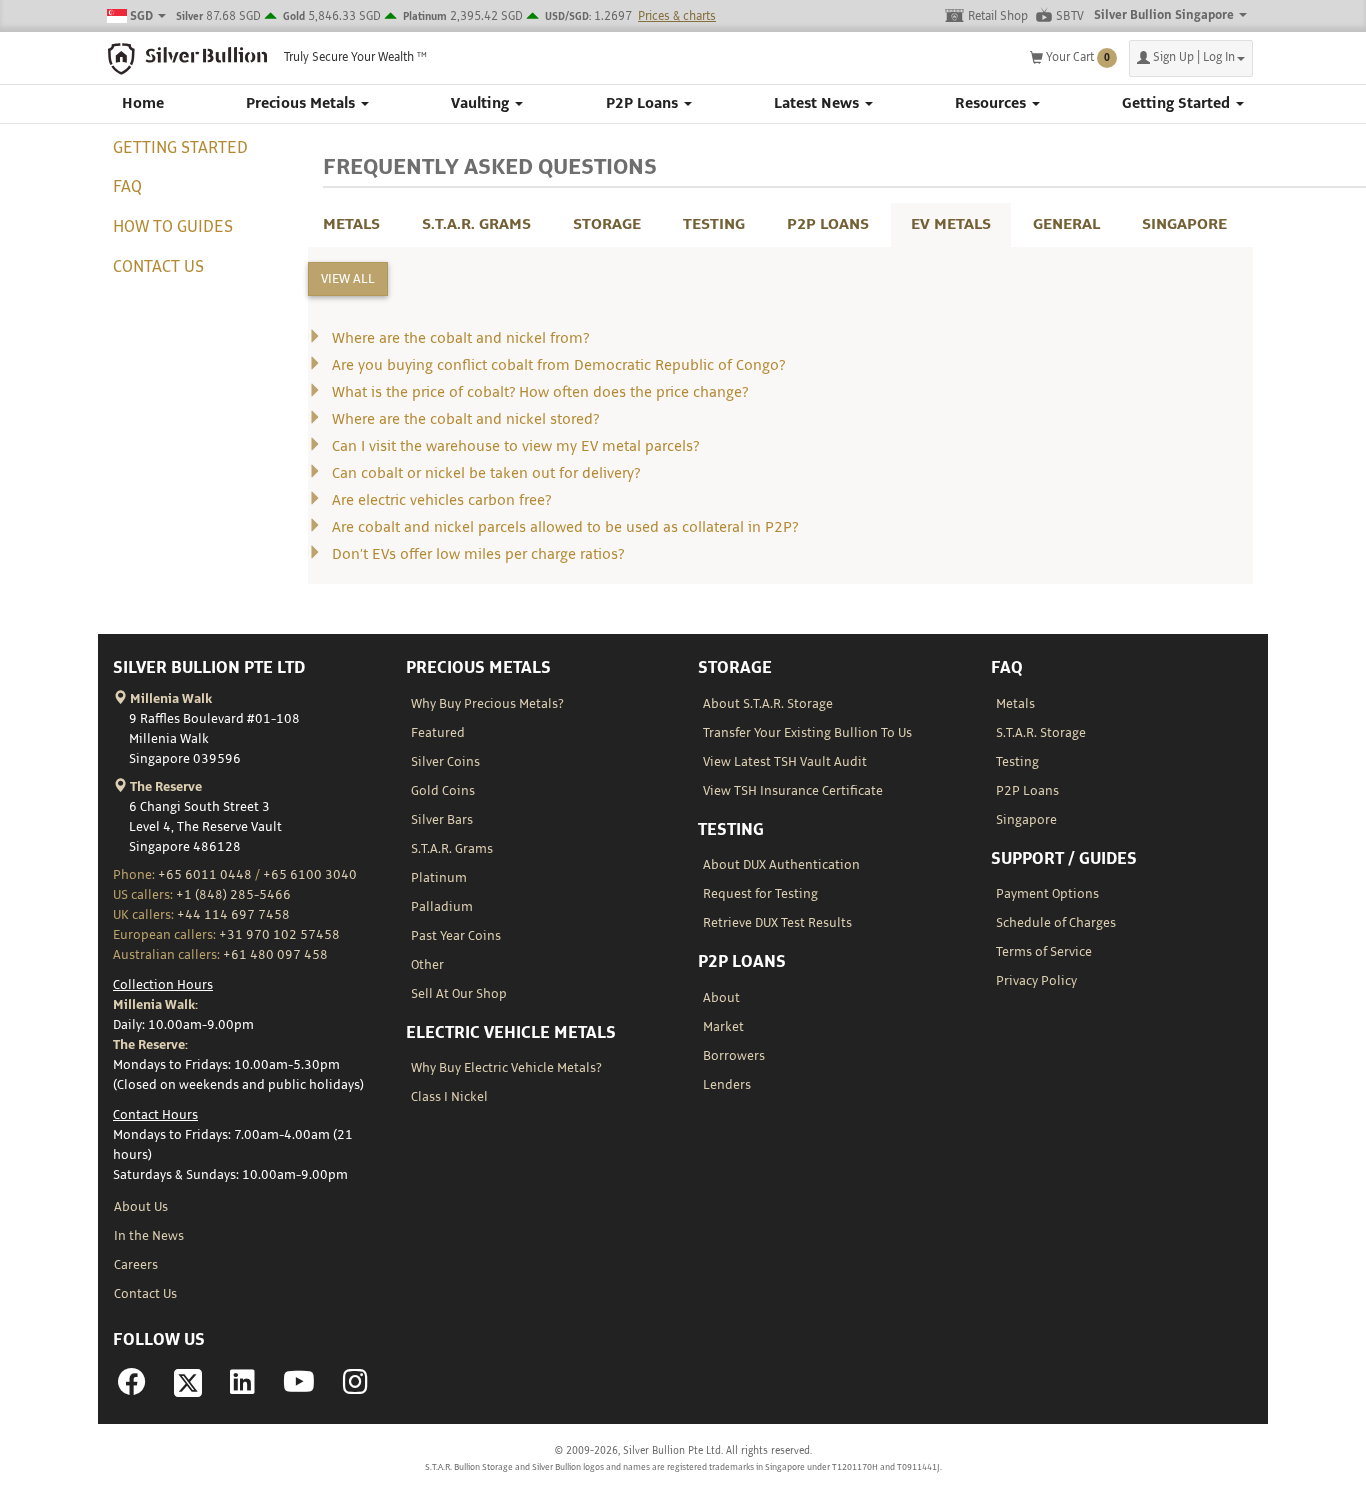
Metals (351, 224)
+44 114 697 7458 (233, 915)
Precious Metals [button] (302, 104)
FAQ (127, 187)
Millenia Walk (169, 699)
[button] (1191, 58)
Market (723, 1027)
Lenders (727, 1085)
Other (427, 965)
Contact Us (158, 267)
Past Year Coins (456, 936)
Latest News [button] (818, 104)
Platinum (439, 878)
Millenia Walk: (155, 1005)
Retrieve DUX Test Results (777, 923)
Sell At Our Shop (459, 994)
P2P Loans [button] (644, 104)
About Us (141, 1207)
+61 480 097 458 (275, 955)
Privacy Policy (1036, 981)
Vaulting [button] (482, 104)
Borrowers (734, 1056)
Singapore (1184, 224)
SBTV (1070, 16)
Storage (607, 224)
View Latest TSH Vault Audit (785, 762)
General (1066, 224)
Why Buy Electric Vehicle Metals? (506, 1068)
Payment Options (1047, 894)
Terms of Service (1044, 952)
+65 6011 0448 (205, 875)
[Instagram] (355, 1388)
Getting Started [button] (1178, 104)
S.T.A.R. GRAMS (476, 224)
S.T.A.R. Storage (1041, 733)
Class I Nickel (449, 1097)
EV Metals (951, 224)
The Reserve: (150, 1045)
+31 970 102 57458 (279, 935)
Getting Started (180, 148)
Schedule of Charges (1056, 923)
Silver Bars (442, 820)
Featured (438, 733)
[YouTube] (299, 1388)
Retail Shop (998, 16)
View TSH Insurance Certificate (793, 791)
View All (348, 279)
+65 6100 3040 (310, 875)
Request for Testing (760, 894)
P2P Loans (828, 224)
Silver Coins (445, 762)
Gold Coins (443, 791)
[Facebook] (132, 1388)
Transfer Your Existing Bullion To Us (807, 733)
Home (143, 104)
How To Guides (173, 227)
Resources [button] (992, 104)
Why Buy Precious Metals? (487, 704)
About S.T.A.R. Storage (768, 704)
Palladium (442, 907)
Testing (714, 224)
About (721, 998)
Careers (136, 1265)
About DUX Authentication (781, 865)
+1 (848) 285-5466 (233, 895)
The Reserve (164, 787)
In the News (149, 1236)
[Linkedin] (242, 1388)
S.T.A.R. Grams (452, 849)
